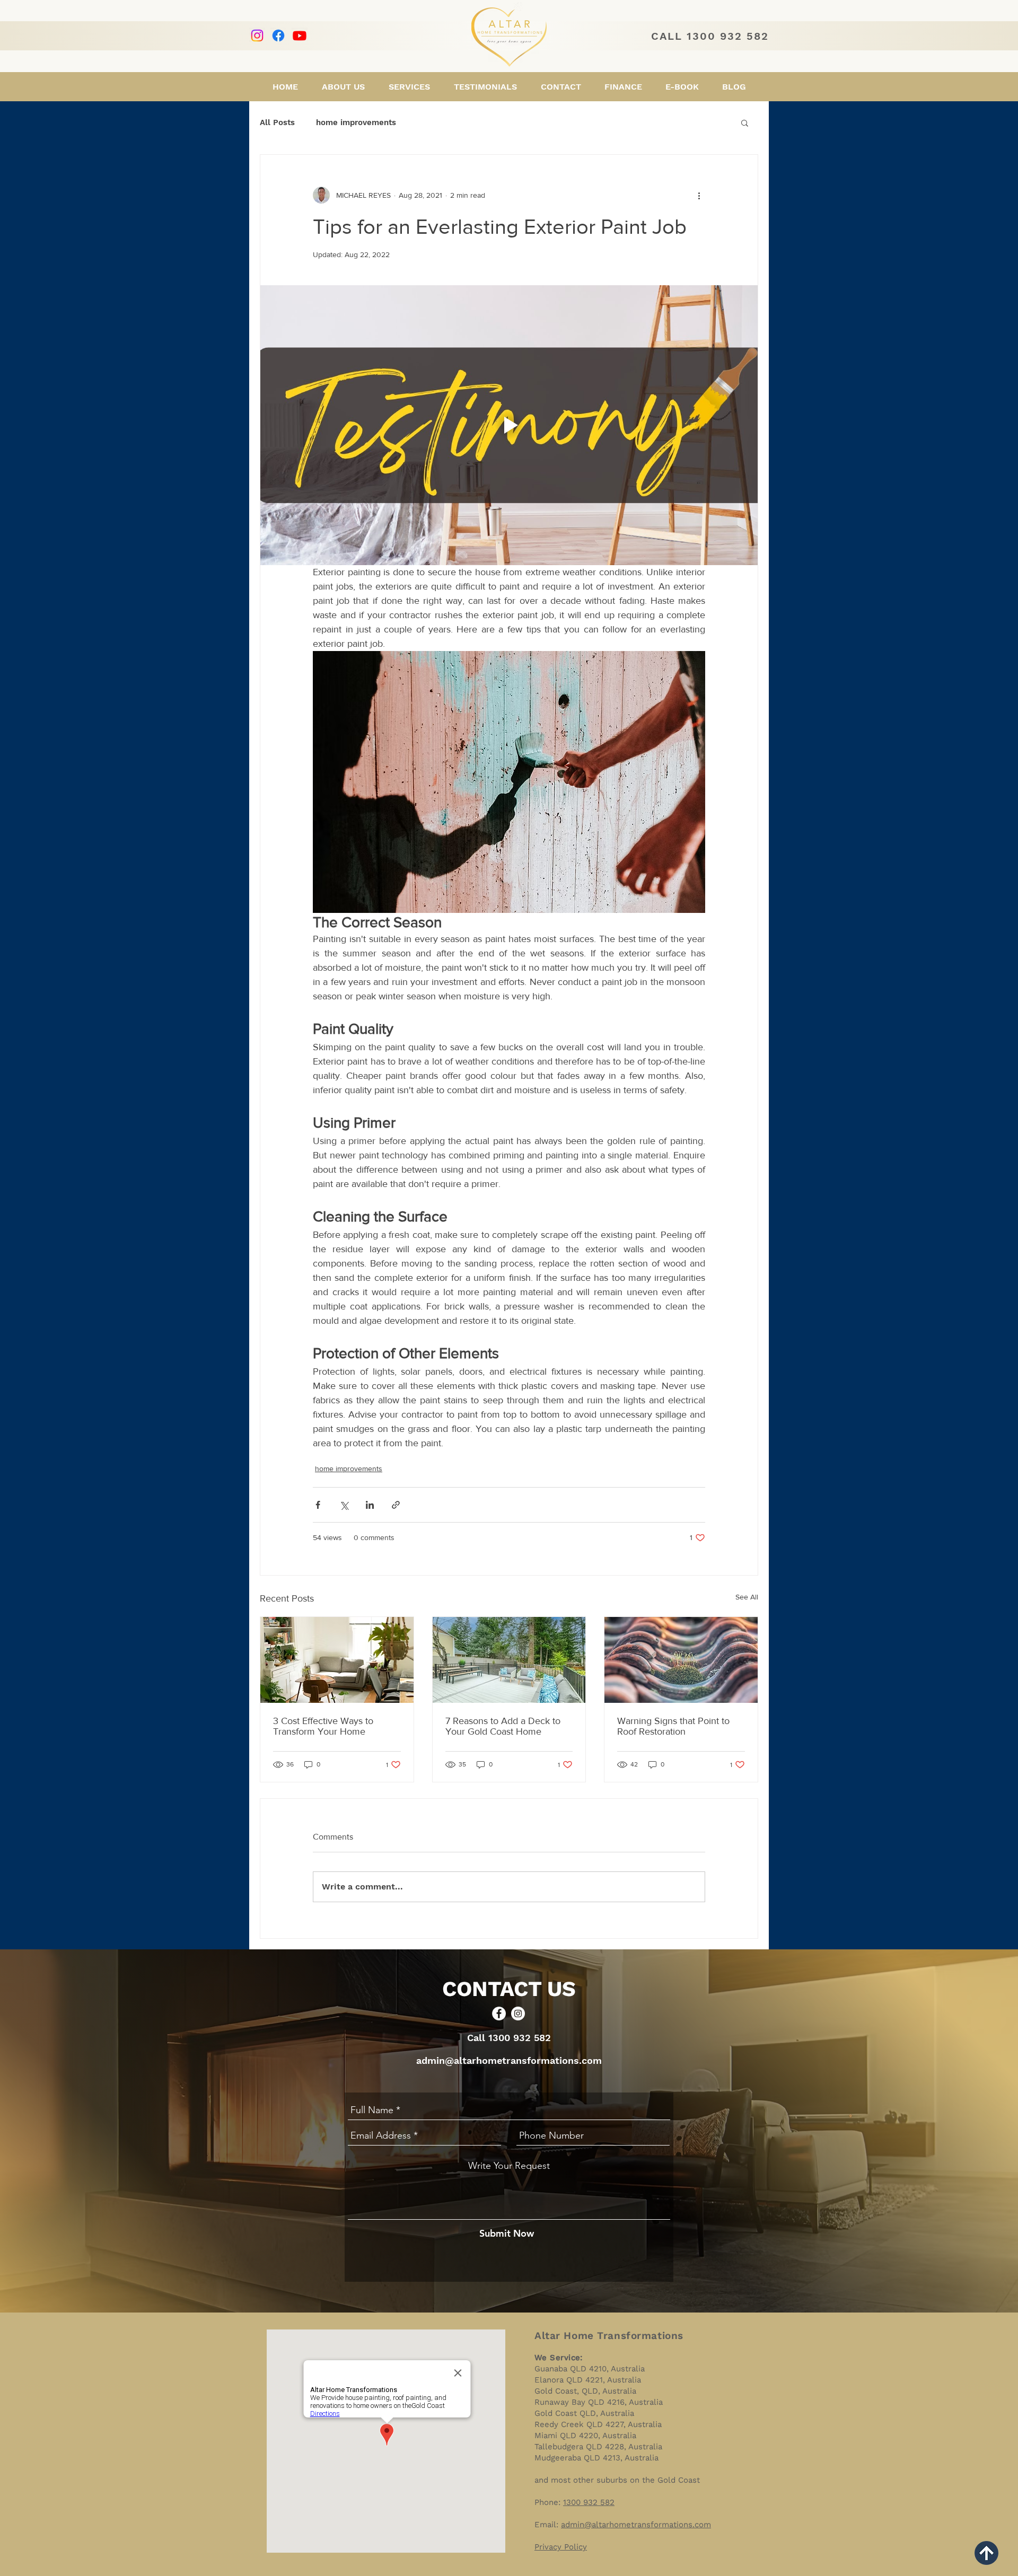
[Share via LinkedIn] (370, 1505)
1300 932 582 (589, 2502)
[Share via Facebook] (318, 1505)
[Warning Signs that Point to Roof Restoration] (681, 1660)
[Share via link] (396, 1505)
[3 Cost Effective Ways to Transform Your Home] (337, 1660)
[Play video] (509, 425)
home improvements (356, 122)
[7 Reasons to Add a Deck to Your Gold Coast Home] (509, 1660)
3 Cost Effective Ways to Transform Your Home (323, 1726)
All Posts (277, 122)
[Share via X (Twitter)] (344, 1505)
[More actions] (699, 195)
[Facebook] (278, 36)
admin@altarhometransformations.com (509, 2060)
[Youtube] (300, 36)
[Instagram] (257, 36)
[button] (745, 122)
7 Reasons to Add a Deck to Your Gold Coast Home (503, 1726)
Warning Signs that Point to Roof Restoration (673, 1726)
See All (747, 1597)
